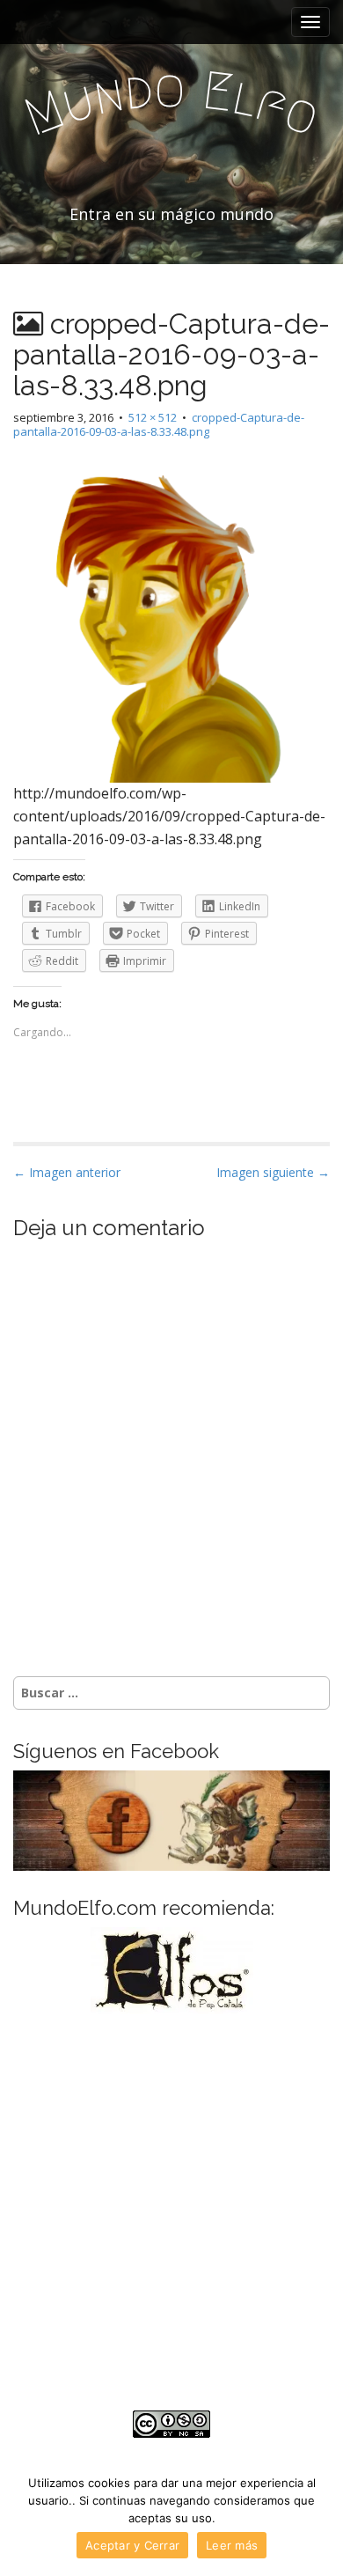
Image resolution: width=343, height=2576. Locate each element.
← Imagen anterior (67, 1172)
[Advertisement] (171, 2212)
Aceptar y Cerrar (132, 2545)
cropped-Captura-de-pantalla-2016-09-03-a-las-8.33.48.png (159, 425)
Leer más (232, 2545)
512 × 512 (153, 417)
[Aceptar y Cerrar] (321, 2519)
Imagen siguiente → (273, 1172)
